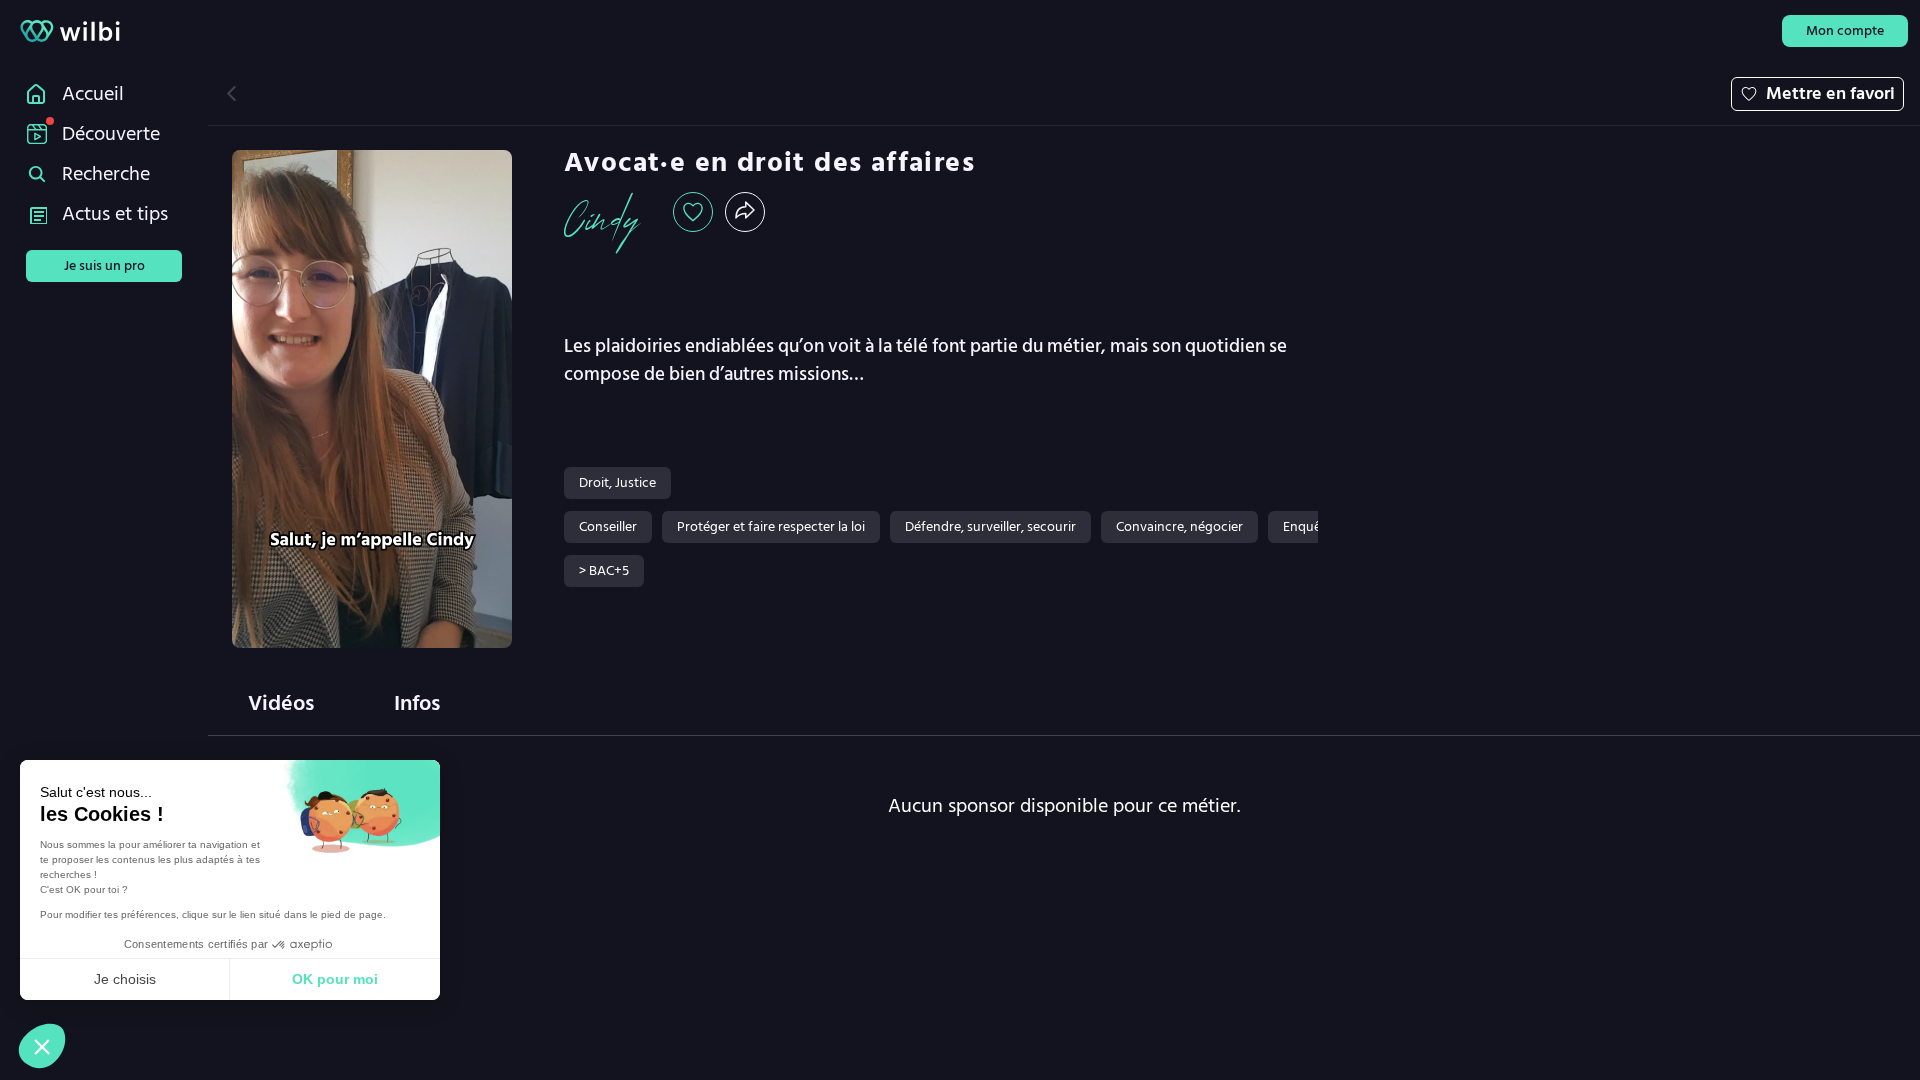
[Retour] (231, 93)
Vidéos (281, 703)
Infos (417, 703)
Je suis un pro (104, 265)
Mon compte (1845, 30)
